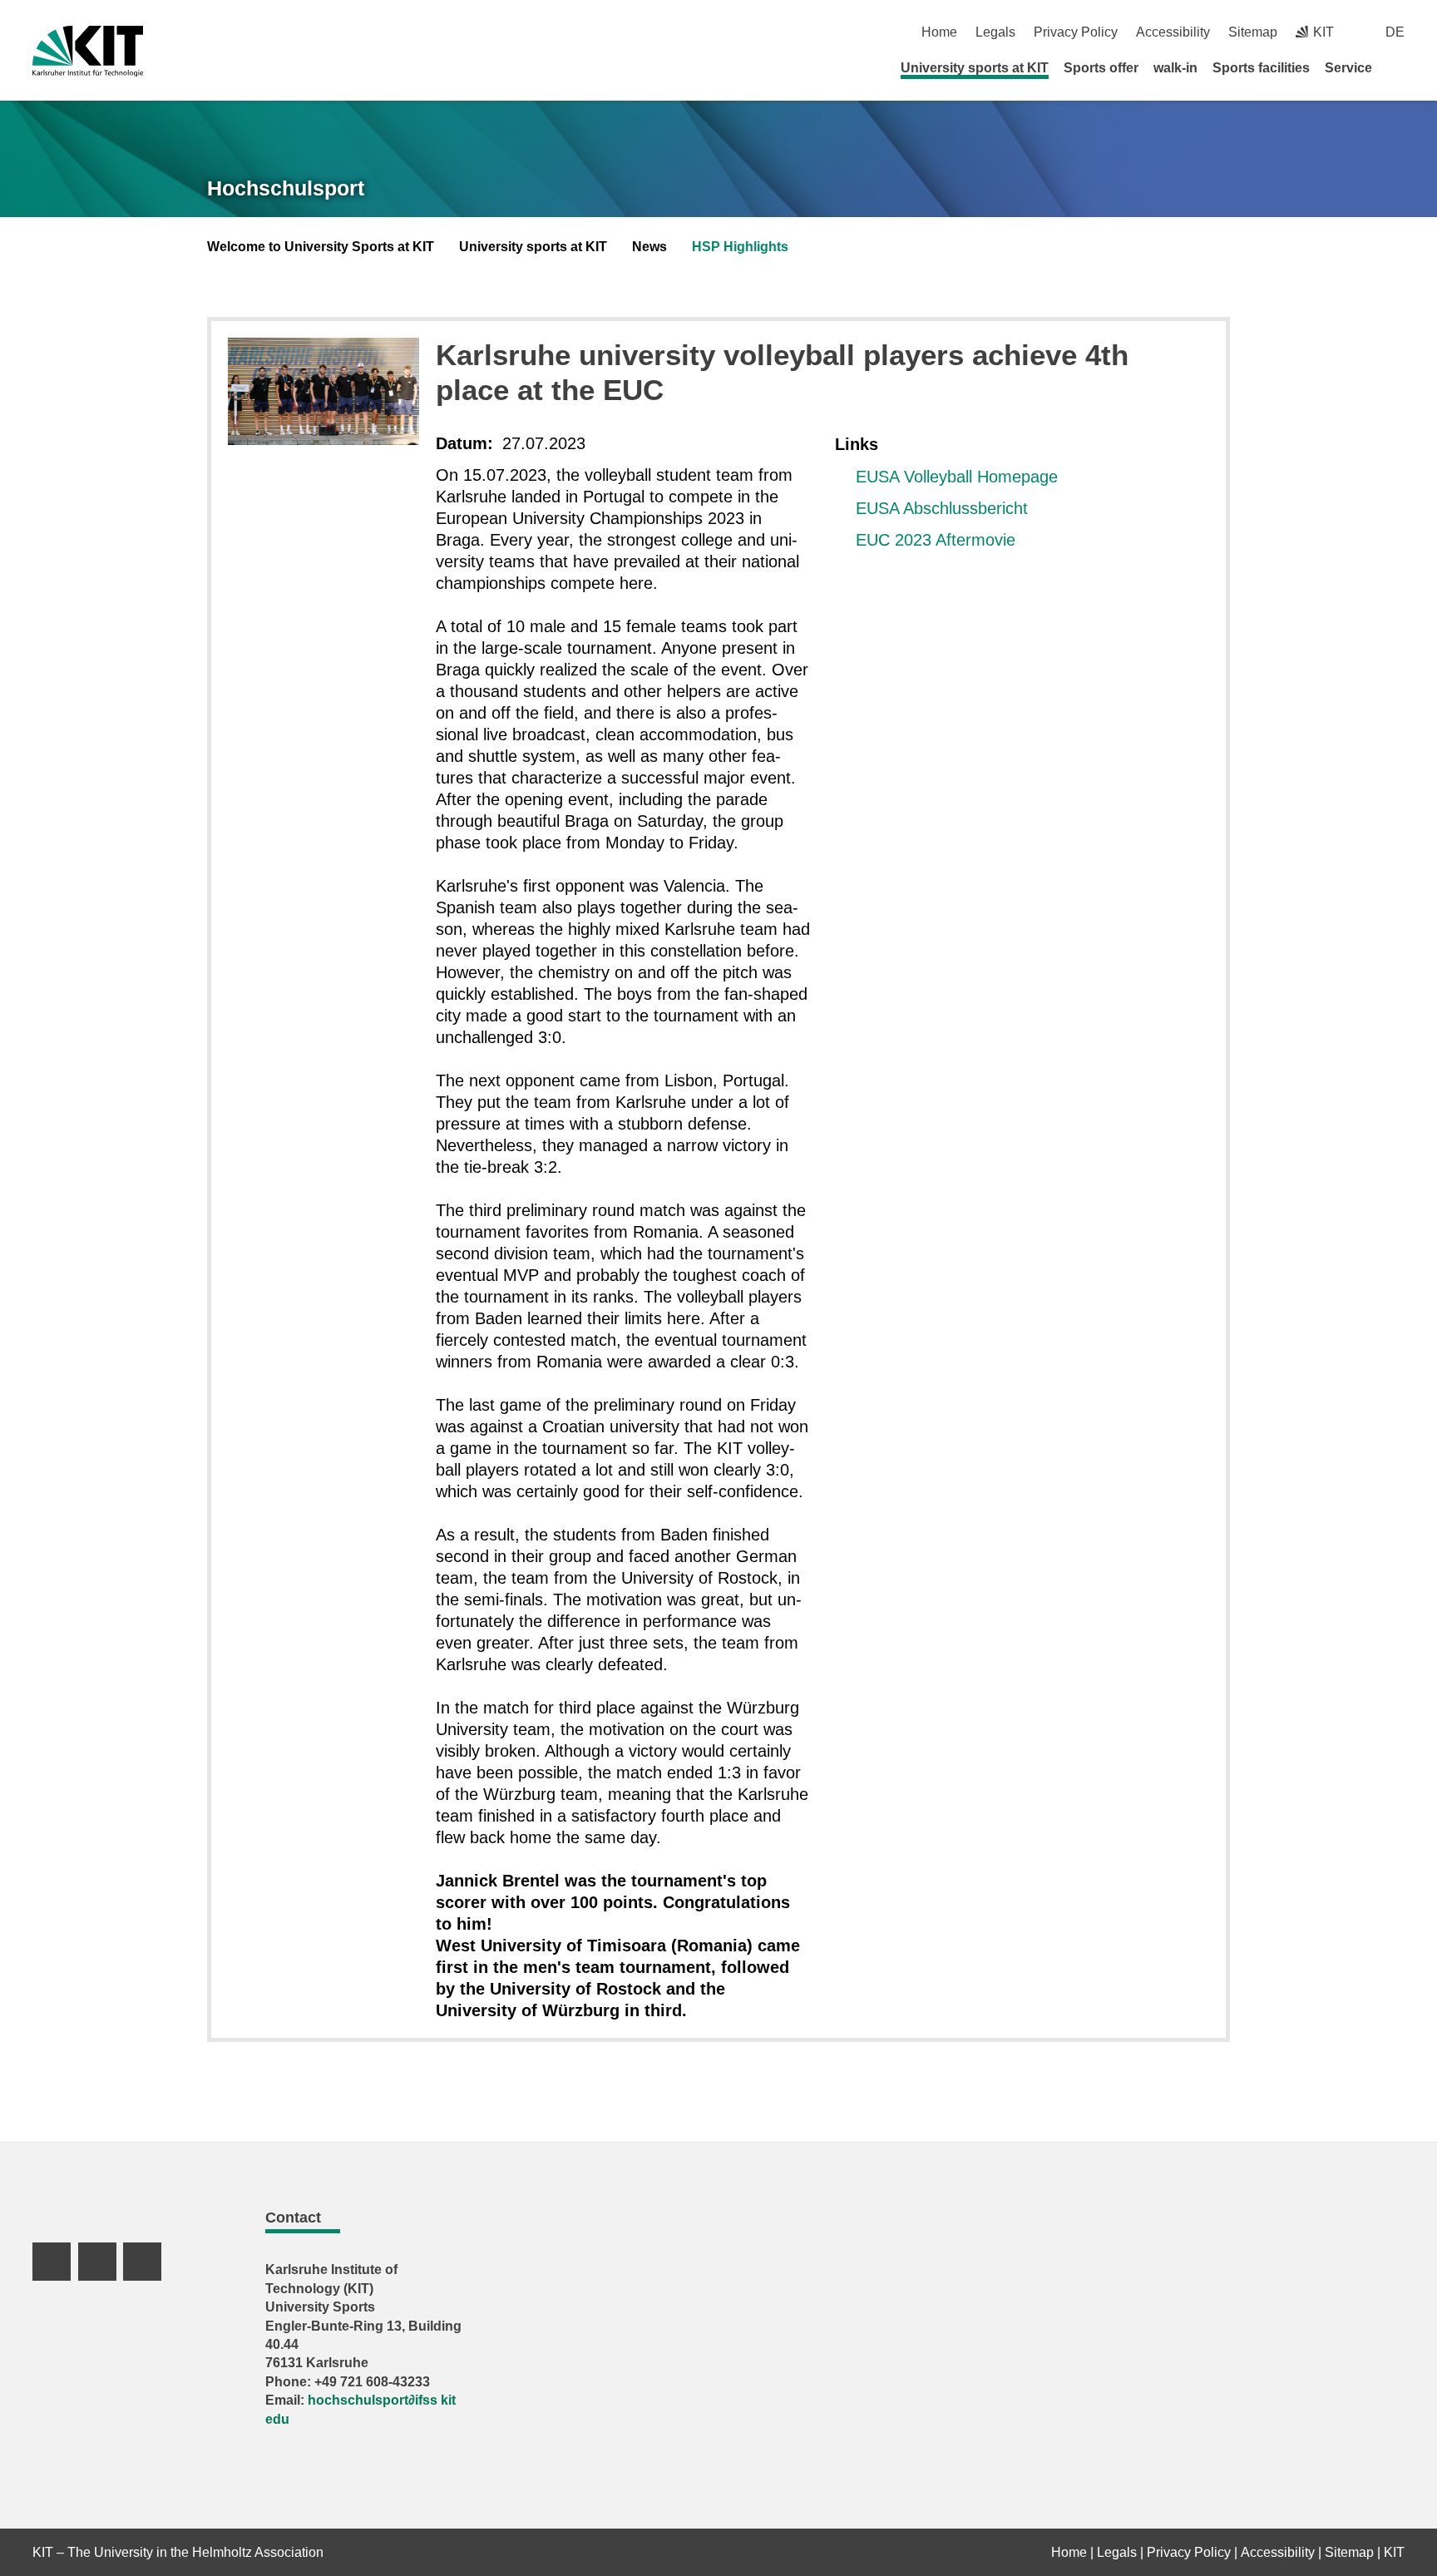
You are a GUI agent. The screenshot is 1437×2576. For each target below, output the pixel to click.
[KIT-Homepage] (88, 51)
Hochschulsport (286, 188)
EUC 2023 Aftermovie (936, 540)
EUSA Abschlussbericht (942, 508)
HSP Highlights (740, 247)
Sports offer (1101, 68)
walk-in (1175, 68)
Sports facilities (1261, 68)
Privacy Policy (1076, 32)
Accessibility (1173, 32)
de (1395, 32)
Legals (995, 32)
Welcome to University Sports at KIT (321, 247)
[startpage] (1399, 67)
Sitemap (1253, 32)
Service (1348, 68)
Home (939, 32)
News (649, 247)
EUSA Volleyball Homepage (957, 477)
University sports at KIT (975, 68)
